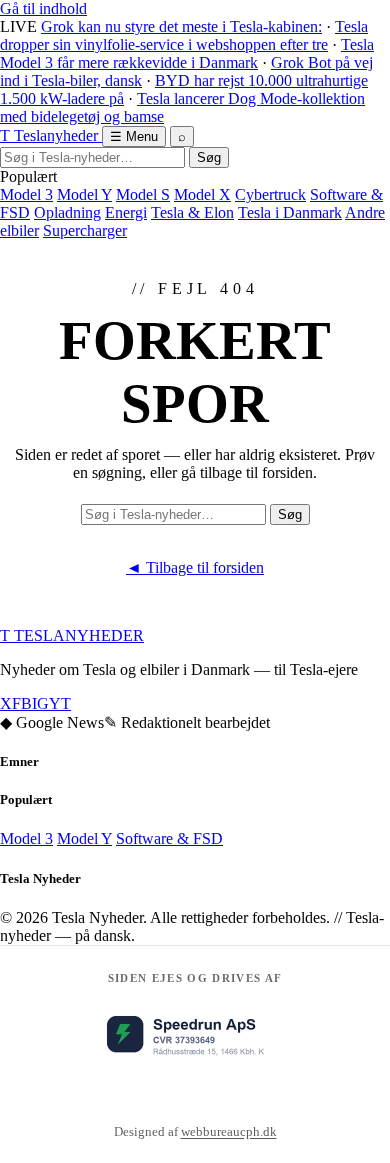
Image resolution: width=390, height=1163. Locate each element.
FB (22, 703)
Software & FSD (169, 838)
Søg (209, 157)
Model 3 (26, 194)
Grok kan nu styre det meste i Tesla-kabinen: (181, 26)
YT (60, 703)
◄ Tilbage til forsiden (195, 567)
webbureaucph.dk (229, 1131)
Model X (202, 194)
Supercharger (85, 230)
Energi (126, 212)
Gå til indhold (43, 8)
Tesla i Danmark (290, 212)
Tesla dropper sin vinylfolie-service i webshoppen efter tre (184, 35)
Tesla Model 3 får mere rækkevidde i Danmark (187, 53)
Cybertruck (270, 194)
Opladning (67, 212)
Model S (143, 194)
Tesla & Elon (192, 212)
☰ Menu (134, 136)
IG (40, 703)
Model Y (84, 194)
